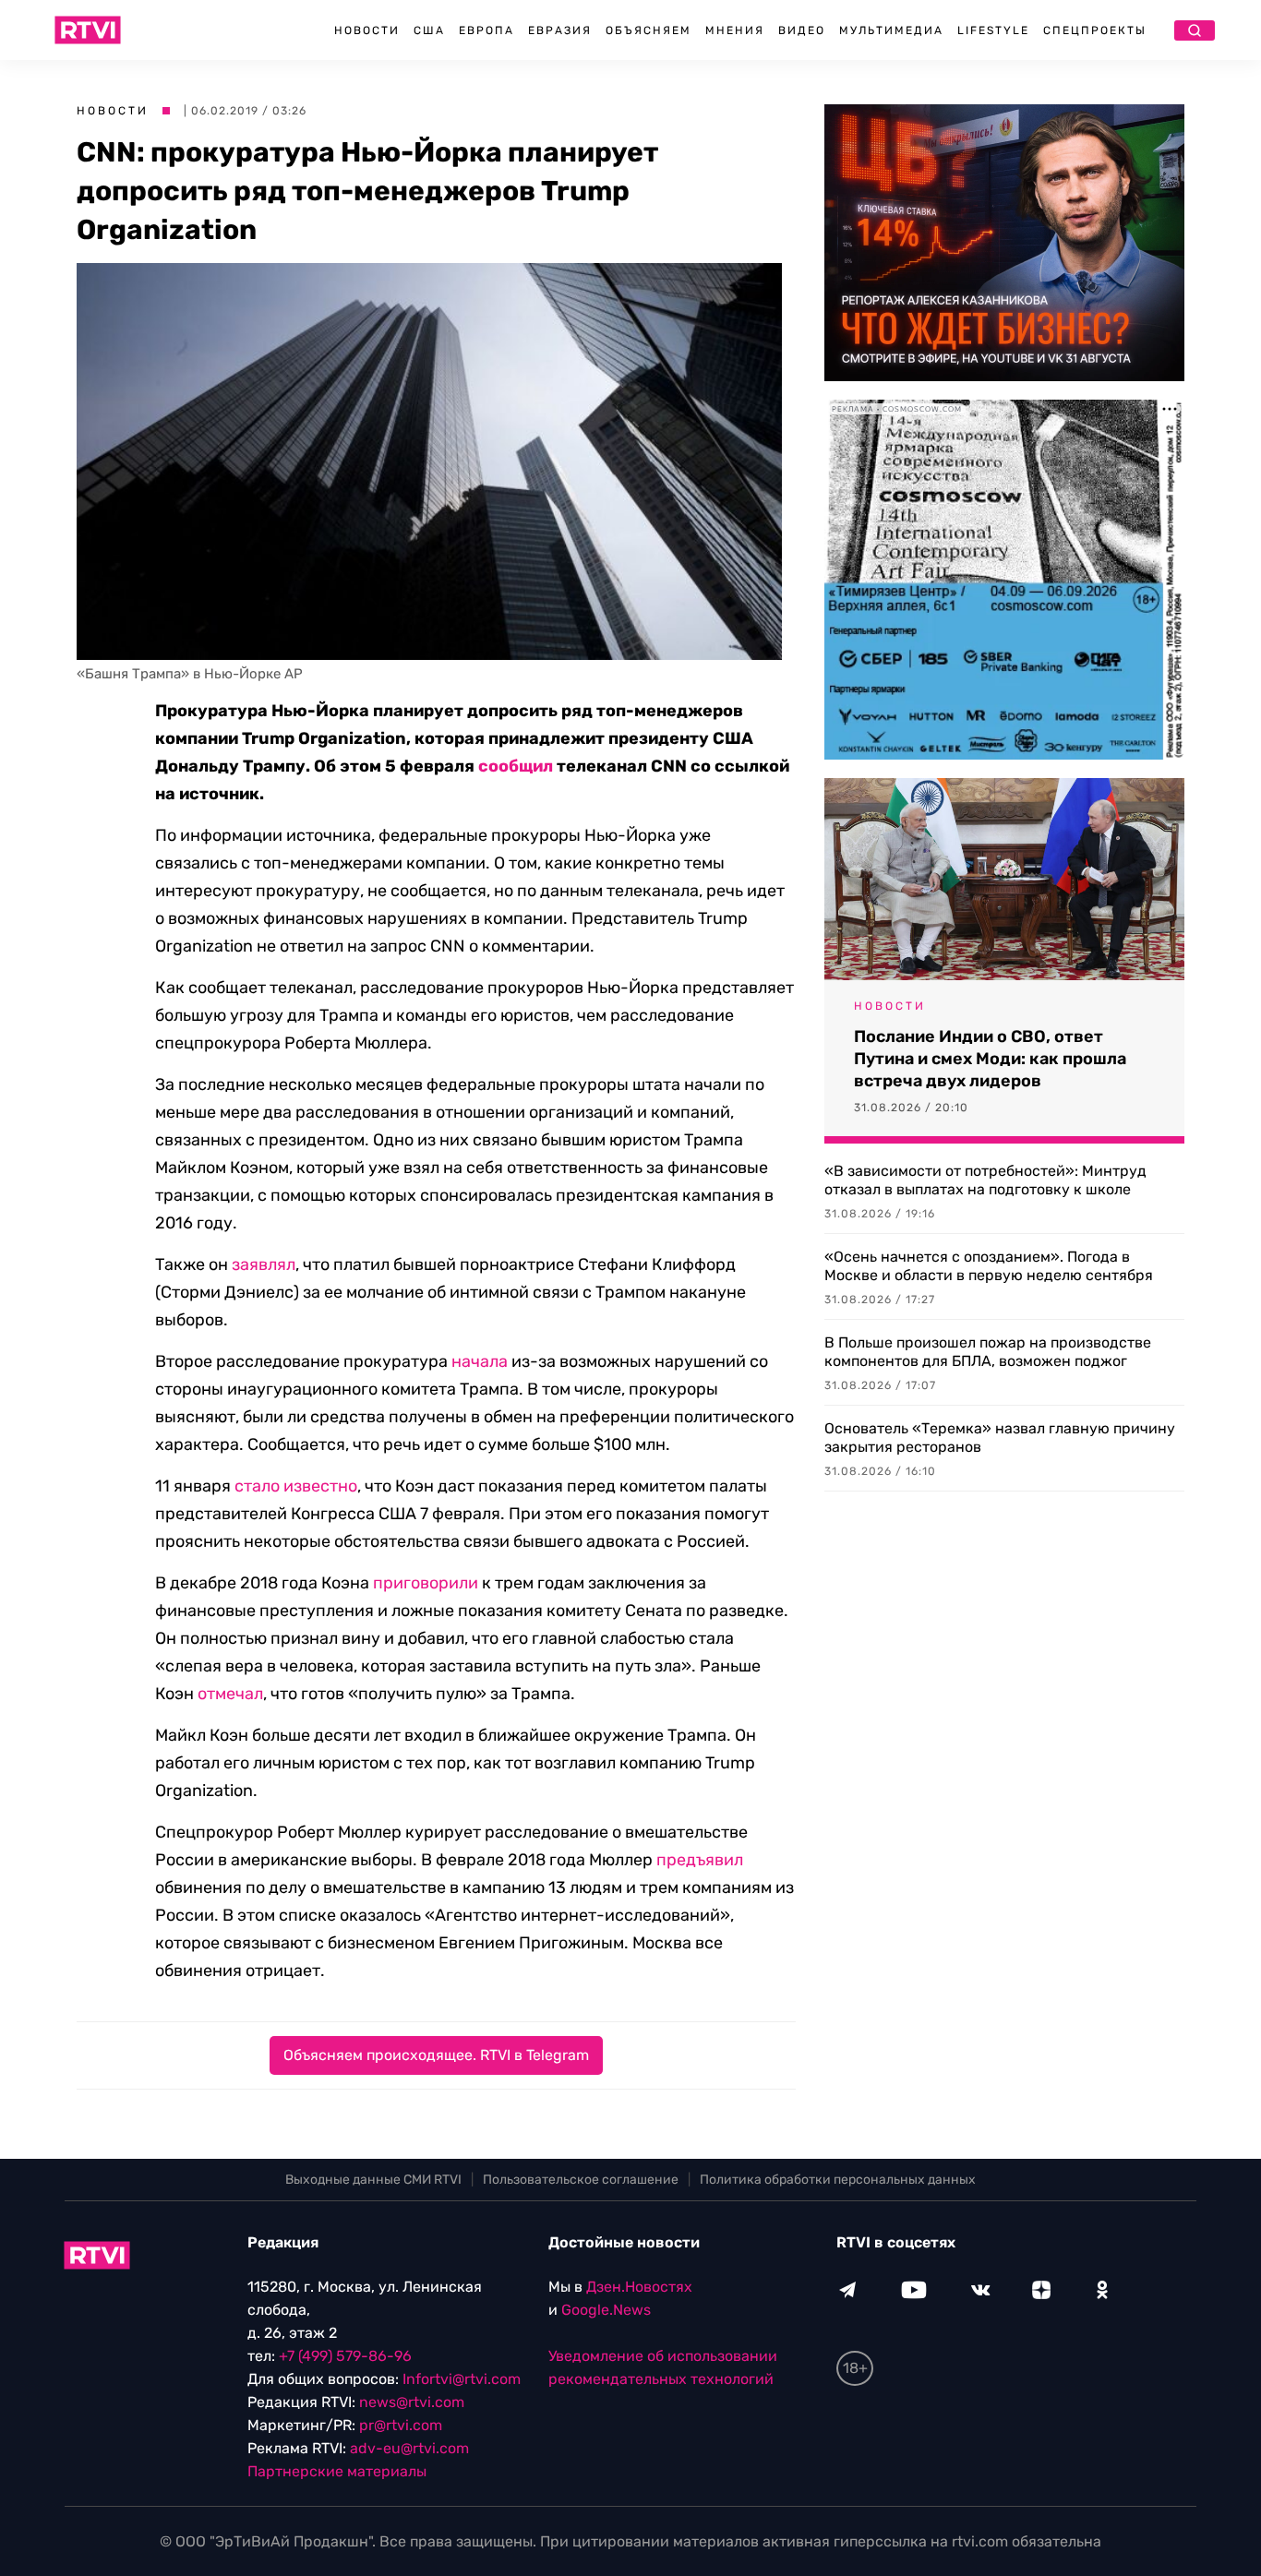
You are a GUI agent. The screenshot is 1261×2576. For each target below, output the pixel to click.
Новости (367, 30)
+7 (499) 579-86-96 (345, 2356)
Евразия (560, 30)
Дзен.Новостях (639, 2287)
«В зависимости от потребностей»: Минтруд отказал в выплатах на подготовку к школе (985, 1180)
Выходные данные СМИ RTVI (373, 2180)
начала (480, 1361)
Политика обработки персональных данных (838, 2180)
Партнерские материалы (337, 2471)
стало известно (296, 1486)
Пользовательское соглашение (581, 2180)
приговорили (426, 1583)
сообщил (516, 766)
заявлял (264, 1264)
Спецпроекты (1095, 30)
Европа (486, 30)
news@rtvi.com (412, 2402)
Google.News (606, 2310)
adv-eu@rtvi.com (409, 2448)
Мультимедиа (891, 30)
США (429, 30)
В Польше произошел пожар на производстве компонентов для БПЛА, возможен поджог (988, 1352)
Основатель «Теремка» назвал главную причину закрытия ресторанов (1000, 1438)
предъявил (700, 1860)
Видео (802, 30)
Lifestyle (993, 30)
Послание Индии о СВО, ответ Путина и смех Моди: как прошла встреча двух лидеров (990, 1059)
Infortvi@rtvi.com (462, 2379)
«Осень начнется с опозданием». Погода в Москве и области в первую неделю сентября (989, 1266)
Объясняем (649, 30)
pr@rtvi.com (401, 2425)
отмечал (230, 1694)
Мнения (735, 30)
